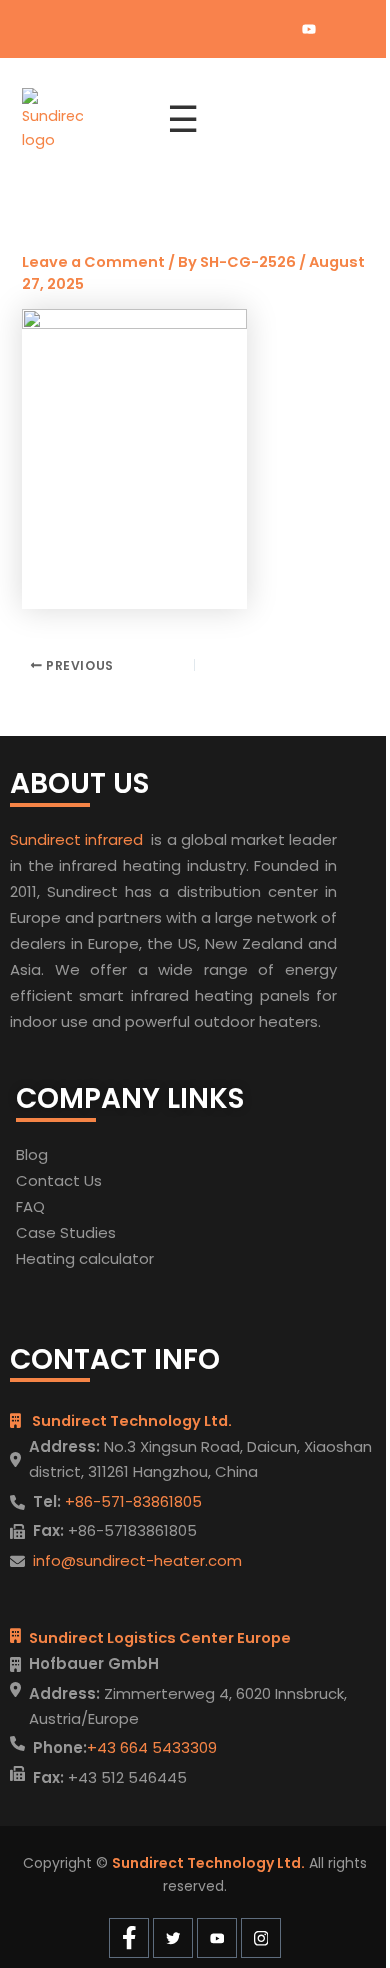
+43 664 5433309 (152, 1747)
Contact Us (59, 1180)
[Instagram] (343, 29)
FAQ (30, 1206)
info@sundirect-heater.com (137, 1560)
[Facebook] (241, 29)
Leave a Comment (93, 262)
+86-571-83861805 (131, 1501)
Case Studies (66, 1232)
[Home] (82, 120)
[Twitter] (275, 29)
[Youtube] (309, 29)
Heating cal (58, 1258)
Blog (32, 1154)
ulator (132, 1258)
